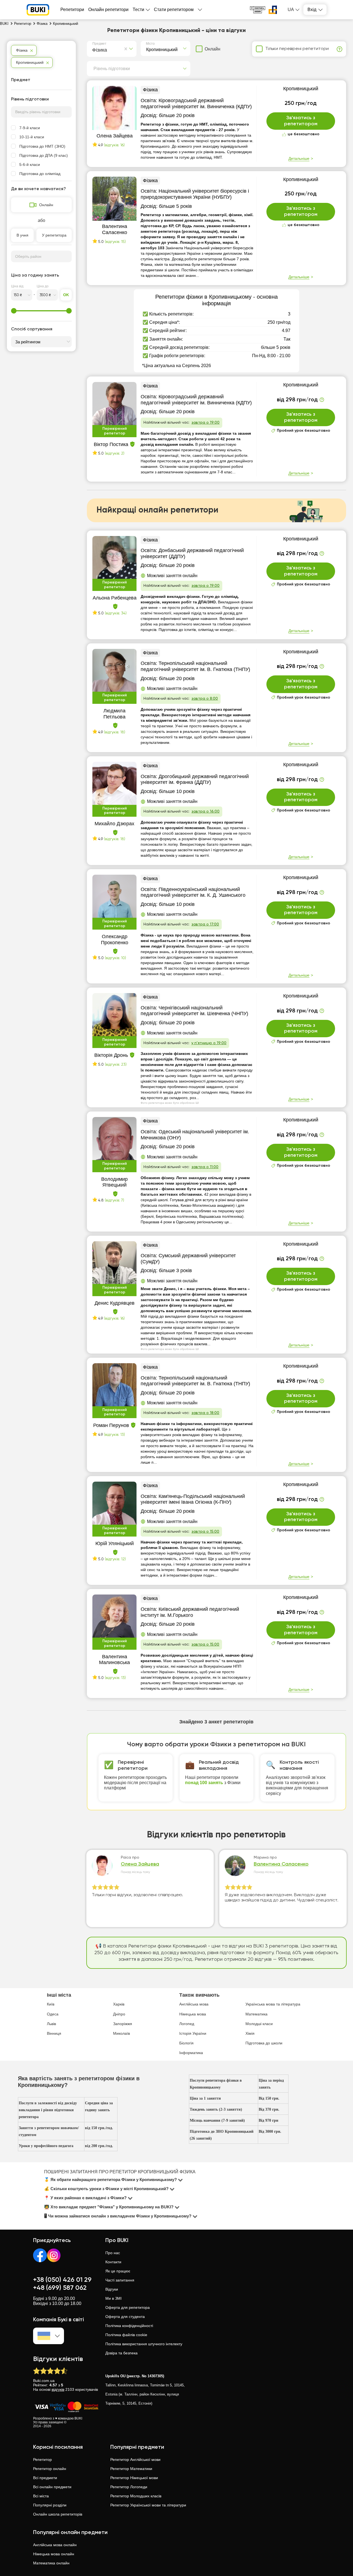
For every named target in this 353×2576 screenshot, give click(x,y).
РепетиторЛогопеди (129, 2487)
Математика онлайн (51, 2563)
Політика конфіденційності (129, 2326)
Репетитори (72, 10)
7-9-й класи (30, 128)
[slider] (14, 311)
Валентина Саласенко (281, 1864)
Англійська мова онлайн (55, 2545)
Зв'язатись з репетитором (301, 121)
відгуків (58, 2389)
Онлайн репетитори (108, 10)
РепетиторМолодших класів (136, 2496)
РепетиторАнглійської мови (135, 2460)
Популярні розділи (50, 2505)
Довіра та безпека (121, 2353)
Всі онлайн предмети (52, 2487)
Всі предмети (45, 2478)
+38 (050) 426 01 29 (62, 2280)
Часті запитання (120, 2280)
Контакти (113, 2262)
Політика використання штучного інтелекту (144, 2344)
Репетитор (42, 2460)
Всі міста (41, 2496)
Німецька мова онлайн (54, 2554)
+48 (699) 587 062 (60, 2288)
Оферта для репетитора (128, 2307)
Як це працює (118, 2271)
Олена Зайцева (140, 1864)
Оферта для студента (125, 2317)
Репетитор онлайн (50, 2469)
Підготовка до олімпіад (40, 174)
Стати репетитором (174, 10)
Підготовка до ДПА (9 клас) (44, 155)
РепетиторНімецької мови (134, 2478)
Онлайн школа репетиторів (58, 2514)
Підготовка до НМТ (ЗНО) (42, 146)
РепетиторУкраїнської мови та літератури (148, 2505)
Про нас (113, 2253)
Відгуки (112, 2289)
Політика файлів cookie (126, 2335)
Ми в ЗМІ (113, 2298)
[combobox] (93, 49)
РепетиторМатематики (131, 2469)
